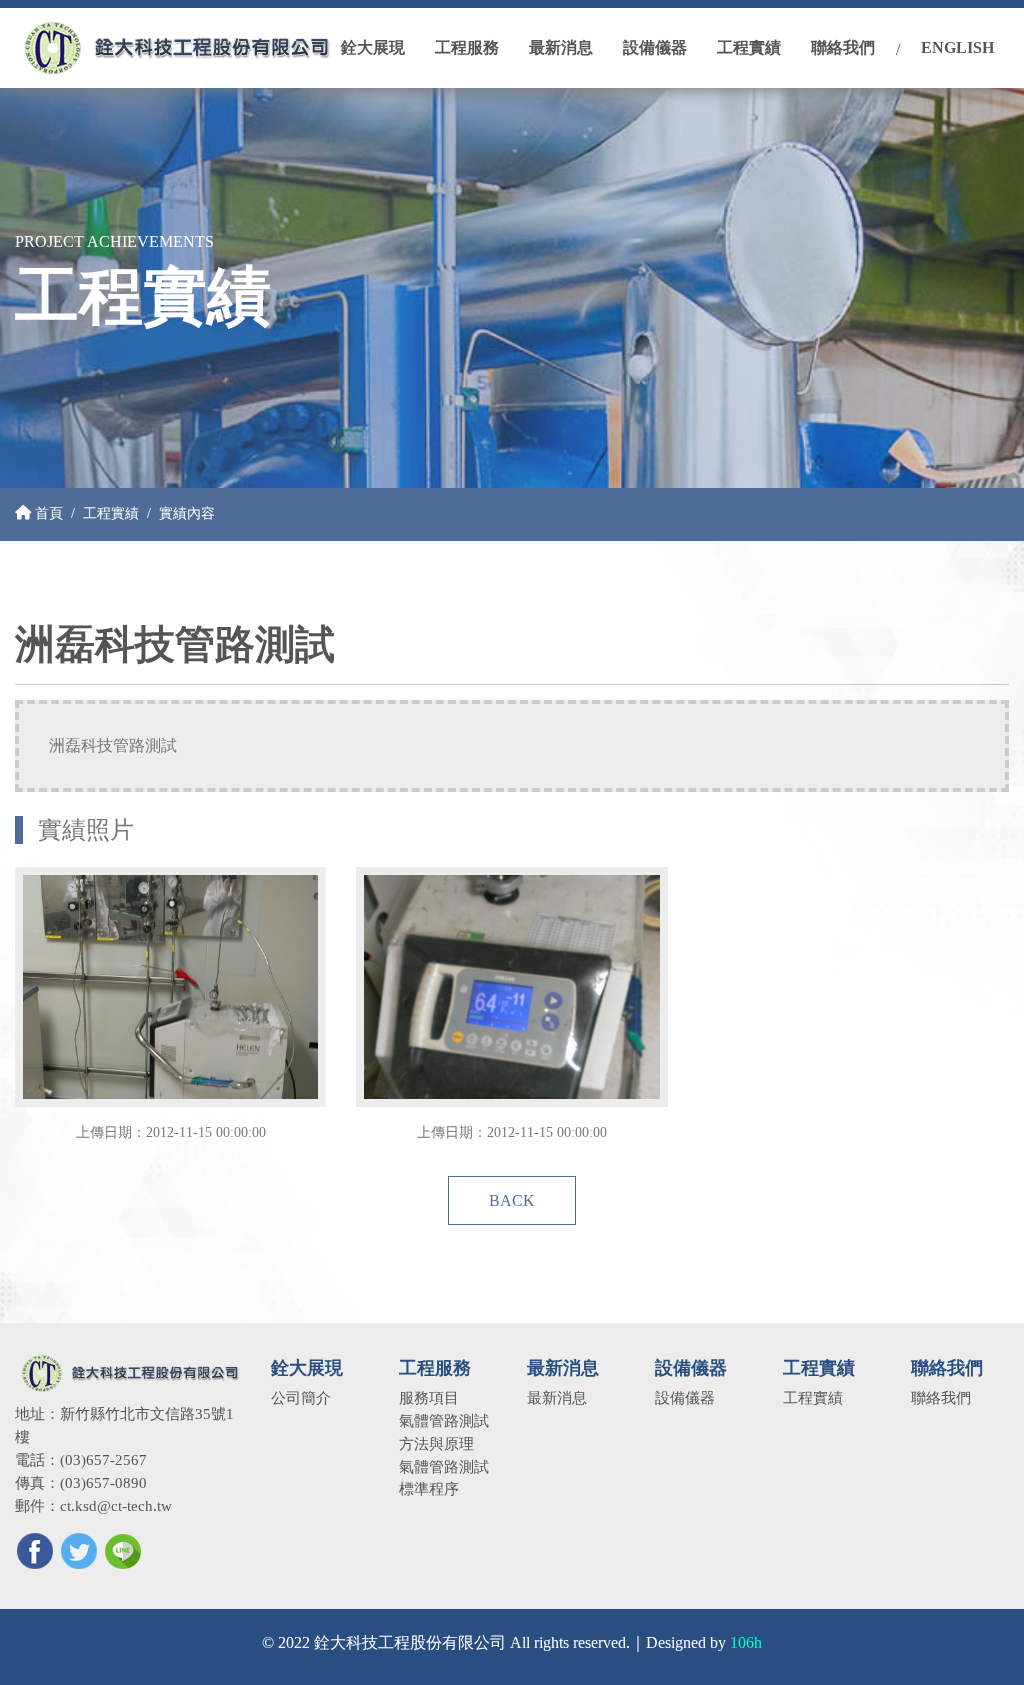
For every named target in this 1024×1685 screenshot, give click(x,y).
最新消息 (557, 1397)
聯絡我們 (941, 1397)
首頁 (47, 513)
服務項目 (429, 1397)
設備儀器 (685, 1397)
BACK (512, 1200)
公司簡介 (301, 1397)
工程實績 (111, 513)
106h (746, 1642)
